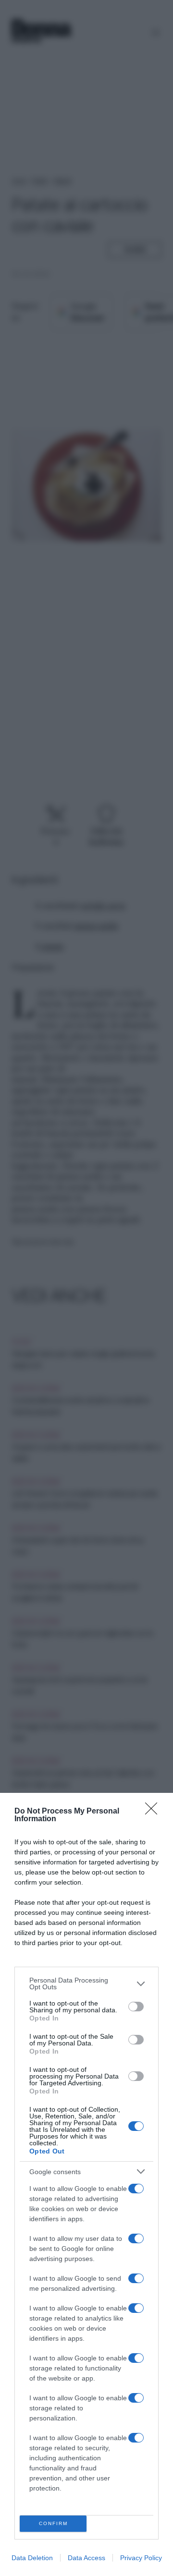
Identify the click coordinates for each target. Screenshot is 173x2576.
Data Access (86, 2558)
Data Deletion (32, 2558)
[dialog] (86, 2184)
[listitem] (86, 1983)
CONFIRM (53, 2523)
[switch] (136, 2007)
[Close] (154, 1812)
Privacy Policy (141, 2558)
